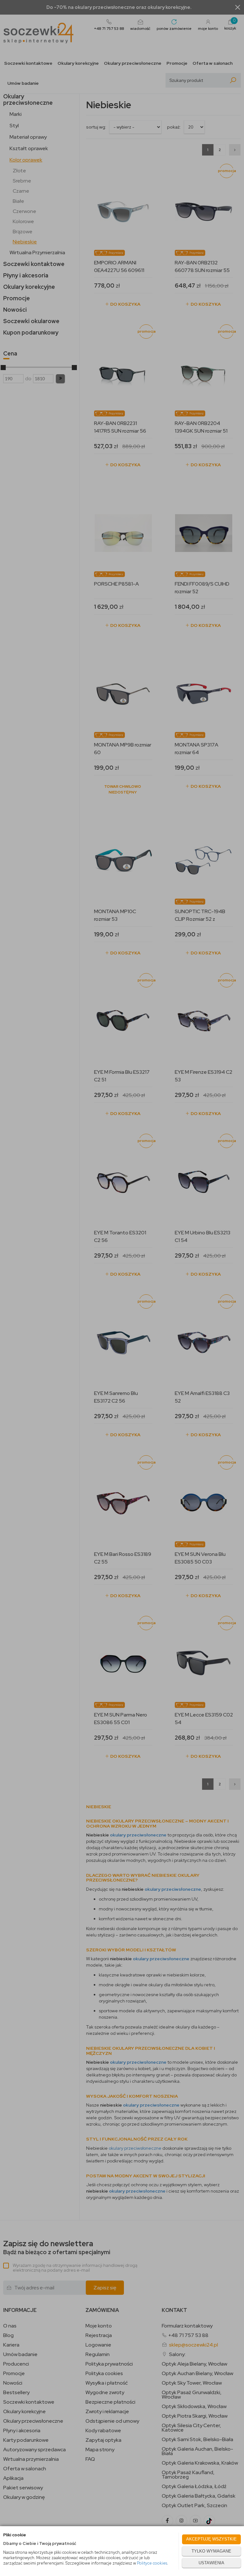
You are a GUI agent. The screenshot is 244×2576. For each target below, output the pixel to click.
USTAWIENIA (211, 2563)
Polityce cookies (152, 2563)
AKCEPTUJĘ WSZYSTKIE (211, 2539)
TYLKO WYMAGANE (211, 2551)
